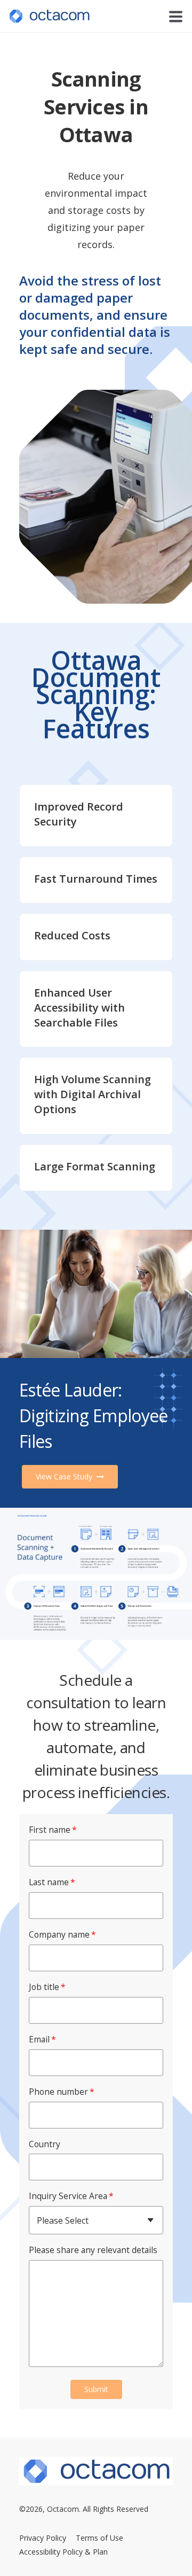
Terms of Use (99, 2538)
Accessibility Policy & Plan (63, 2552)
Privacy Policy (43, 2538)
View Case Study (65, 1476)
